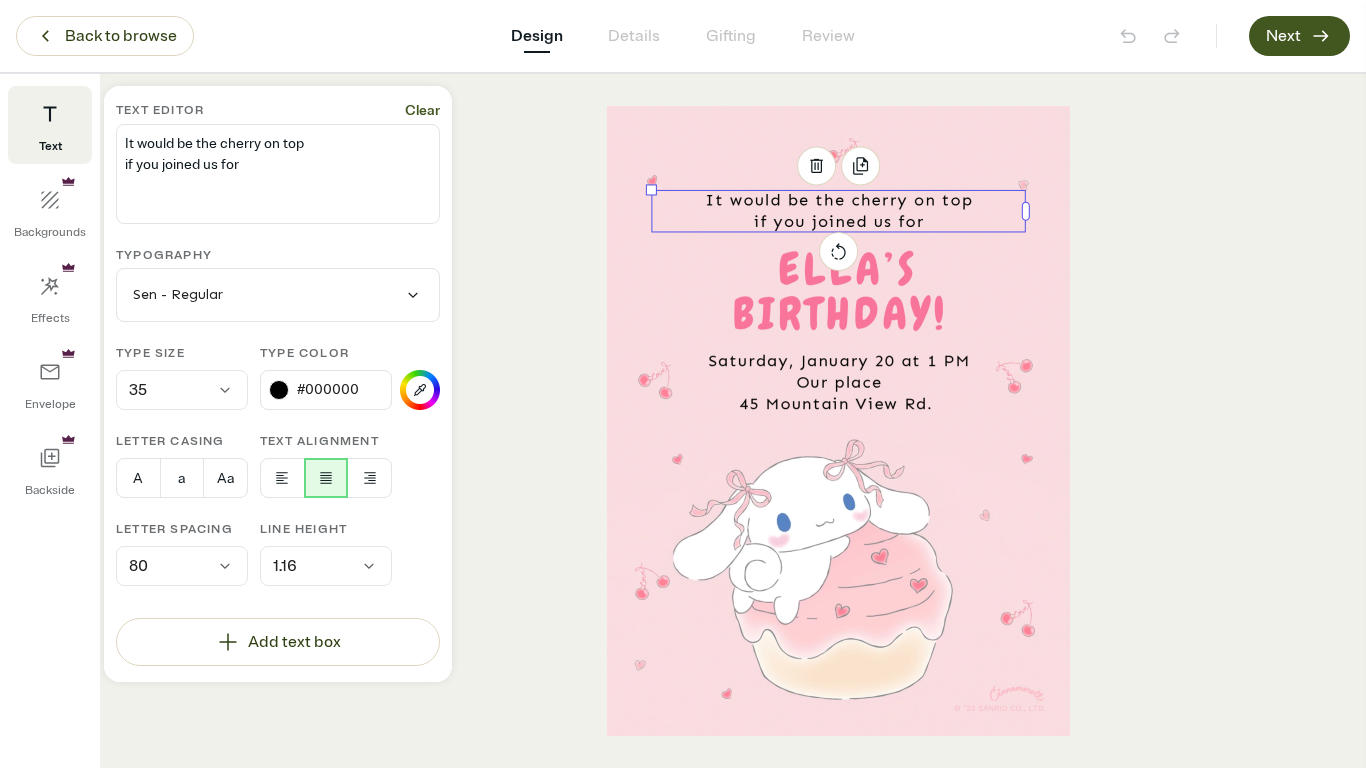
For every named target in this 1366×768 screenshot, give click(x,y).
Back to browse (121, 36)
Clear (422, 110)
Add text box (294, 642)
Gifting (731, 36)
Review (828, 36)
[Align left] (282, 478)
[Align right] (369, 478)
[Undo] (1128, 36)
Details (634, 36)
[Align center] (326, 478)
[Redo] (1172, 36)
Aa (225, 478)
